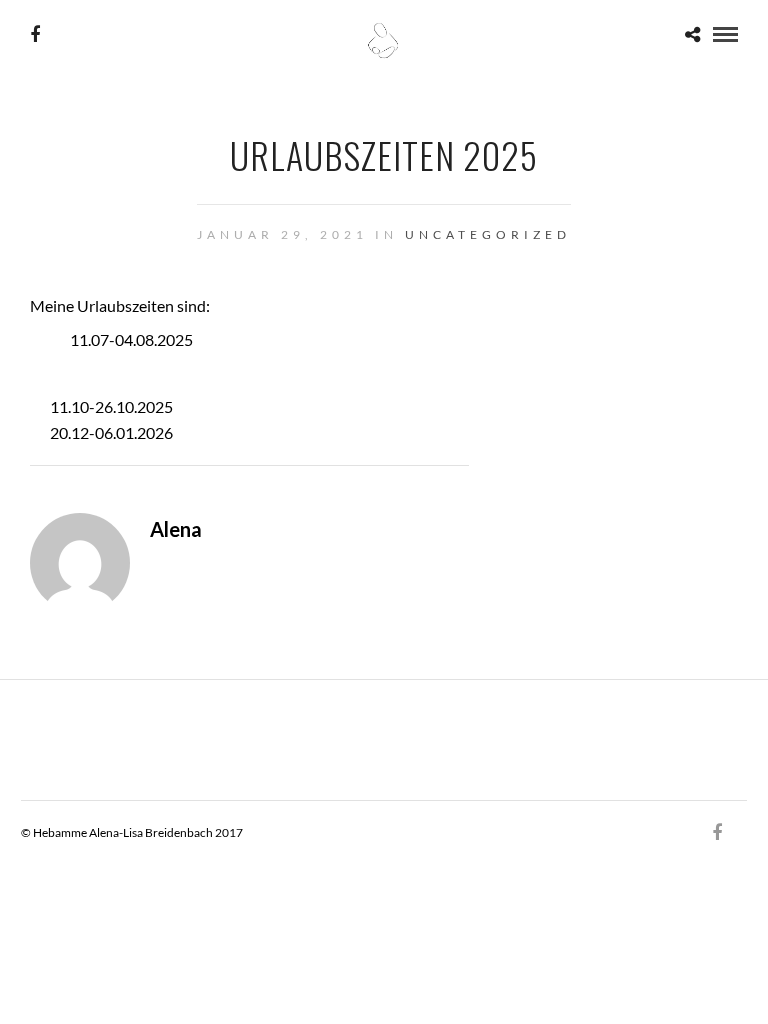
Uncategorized (488, 234)
